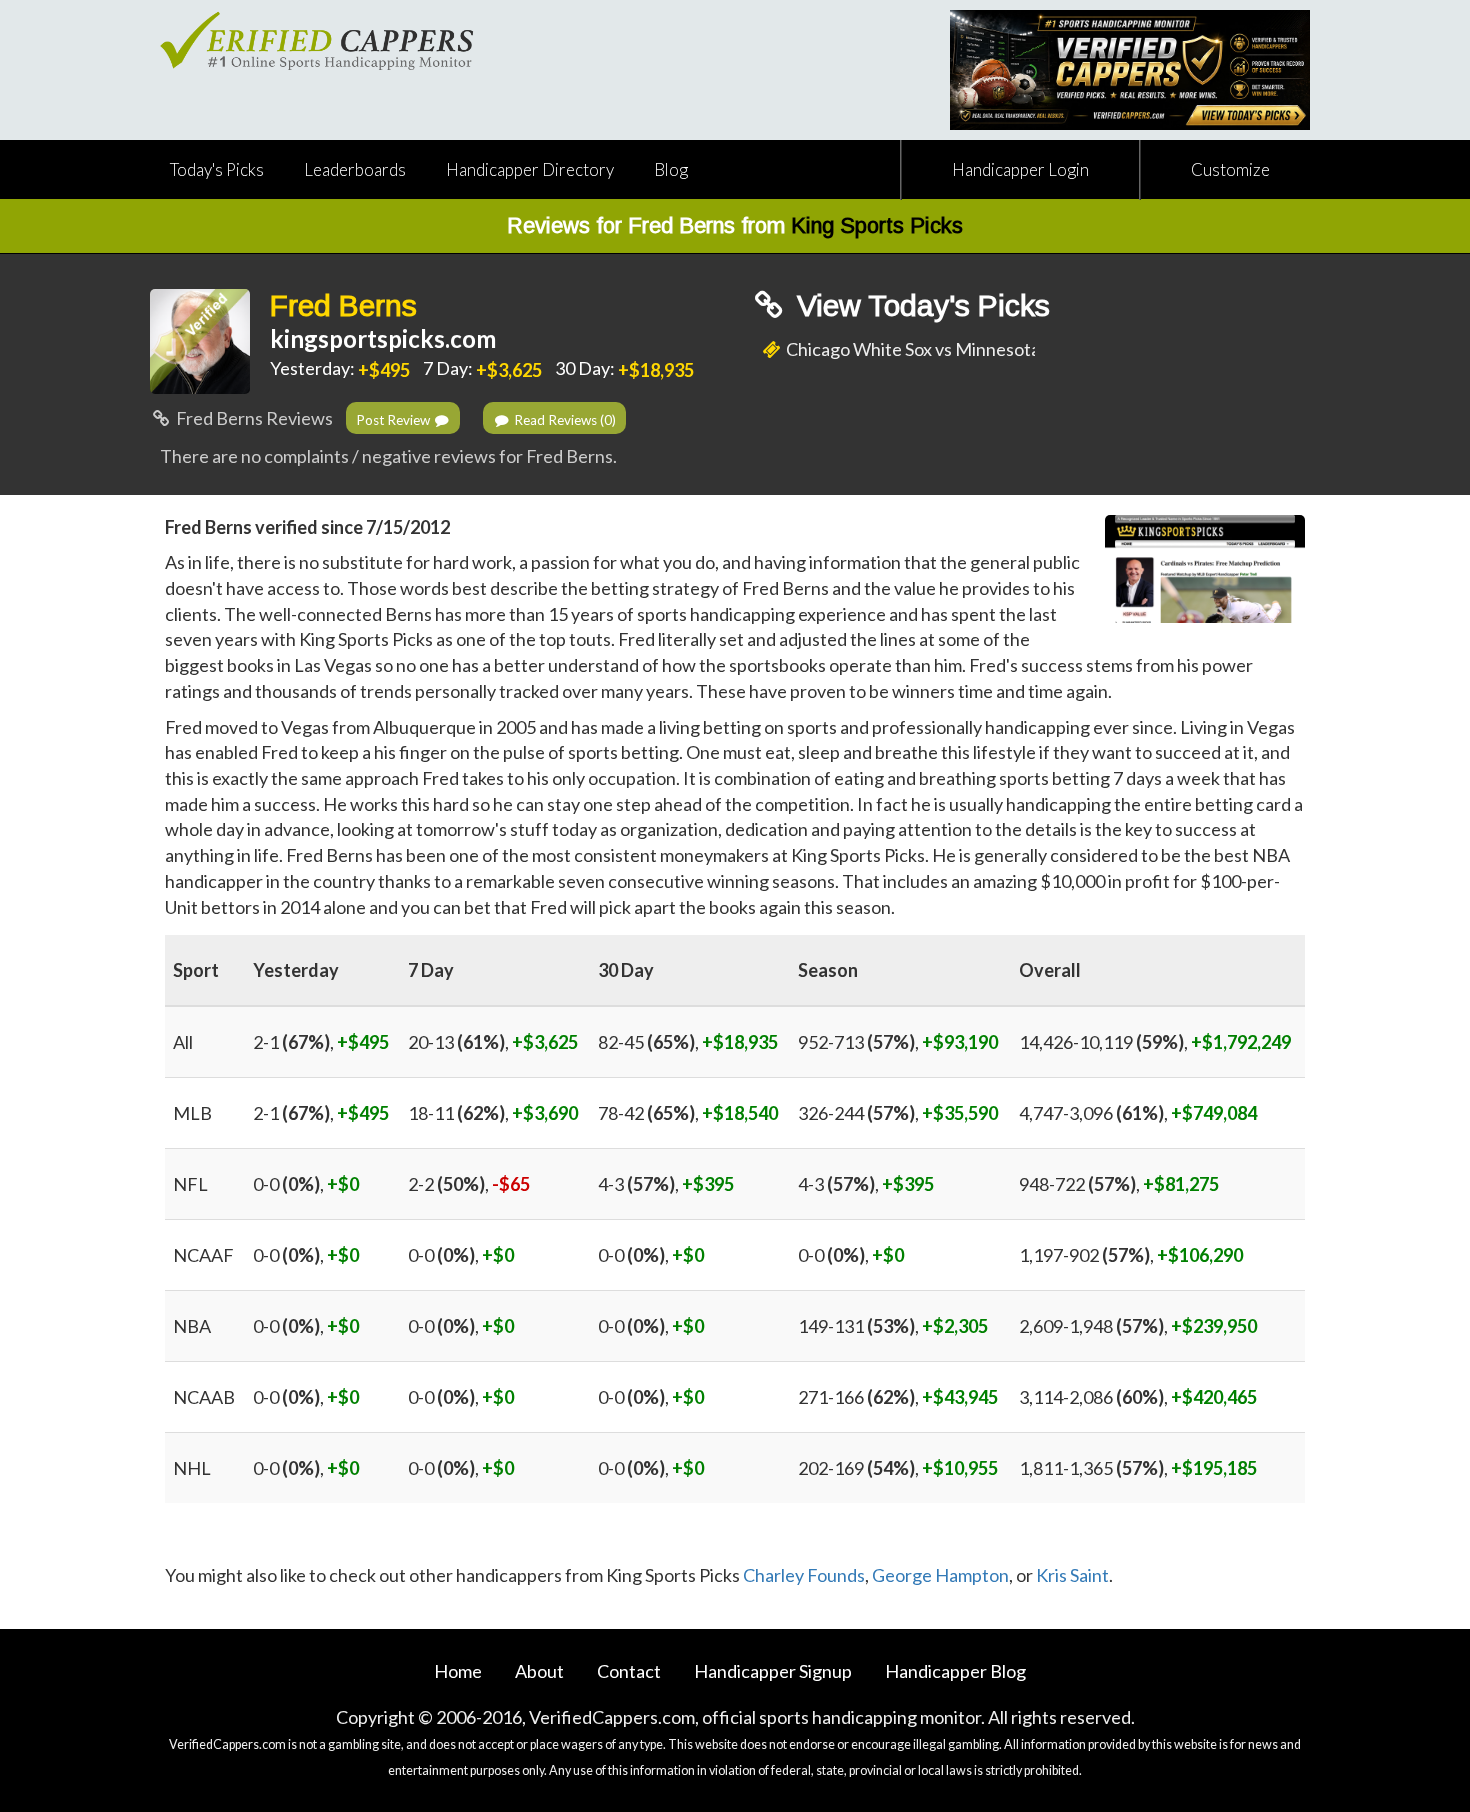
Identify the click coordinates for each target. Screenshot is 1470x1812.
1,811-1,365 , (1138, 1468)
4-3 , (666, 1184)
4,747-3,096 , (1138, 1113)
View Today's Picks (919, 305)
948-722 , (1119, 1184)
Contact (629, 1671)
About (539, 1671)
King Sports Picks (877, 225)
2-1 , (321, 1042)
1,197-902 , (1131, 1255)
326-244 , (898, 1113)
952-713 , (898, 1042)
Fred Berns (343, 305)
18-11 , (493, 1113)
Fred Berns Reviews (253, 418)
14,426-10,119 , (1155, 1042)
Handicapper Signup (773, 1671)
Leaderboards (355, 169)
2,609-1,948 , (1138, 1326)
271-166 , (898, 1397)
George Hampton (940, 1575)
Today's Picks (217, 169)
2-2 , (469, 1184)
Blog (671, 169)
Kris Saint (1072, 1575)
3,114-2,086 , (1138, 1397)
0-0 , (306, 1184)
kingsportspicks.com (383, 338)
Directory (530, 169)
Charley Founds (804, 1575)
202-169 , (898, 1468)
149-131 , (893, 1326)
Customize (1230, 169)
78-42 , (688, 1113)
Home (458, 1671)
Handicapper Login (1020, 169)
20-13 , (493, 1042)
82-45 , (688, 1042)
